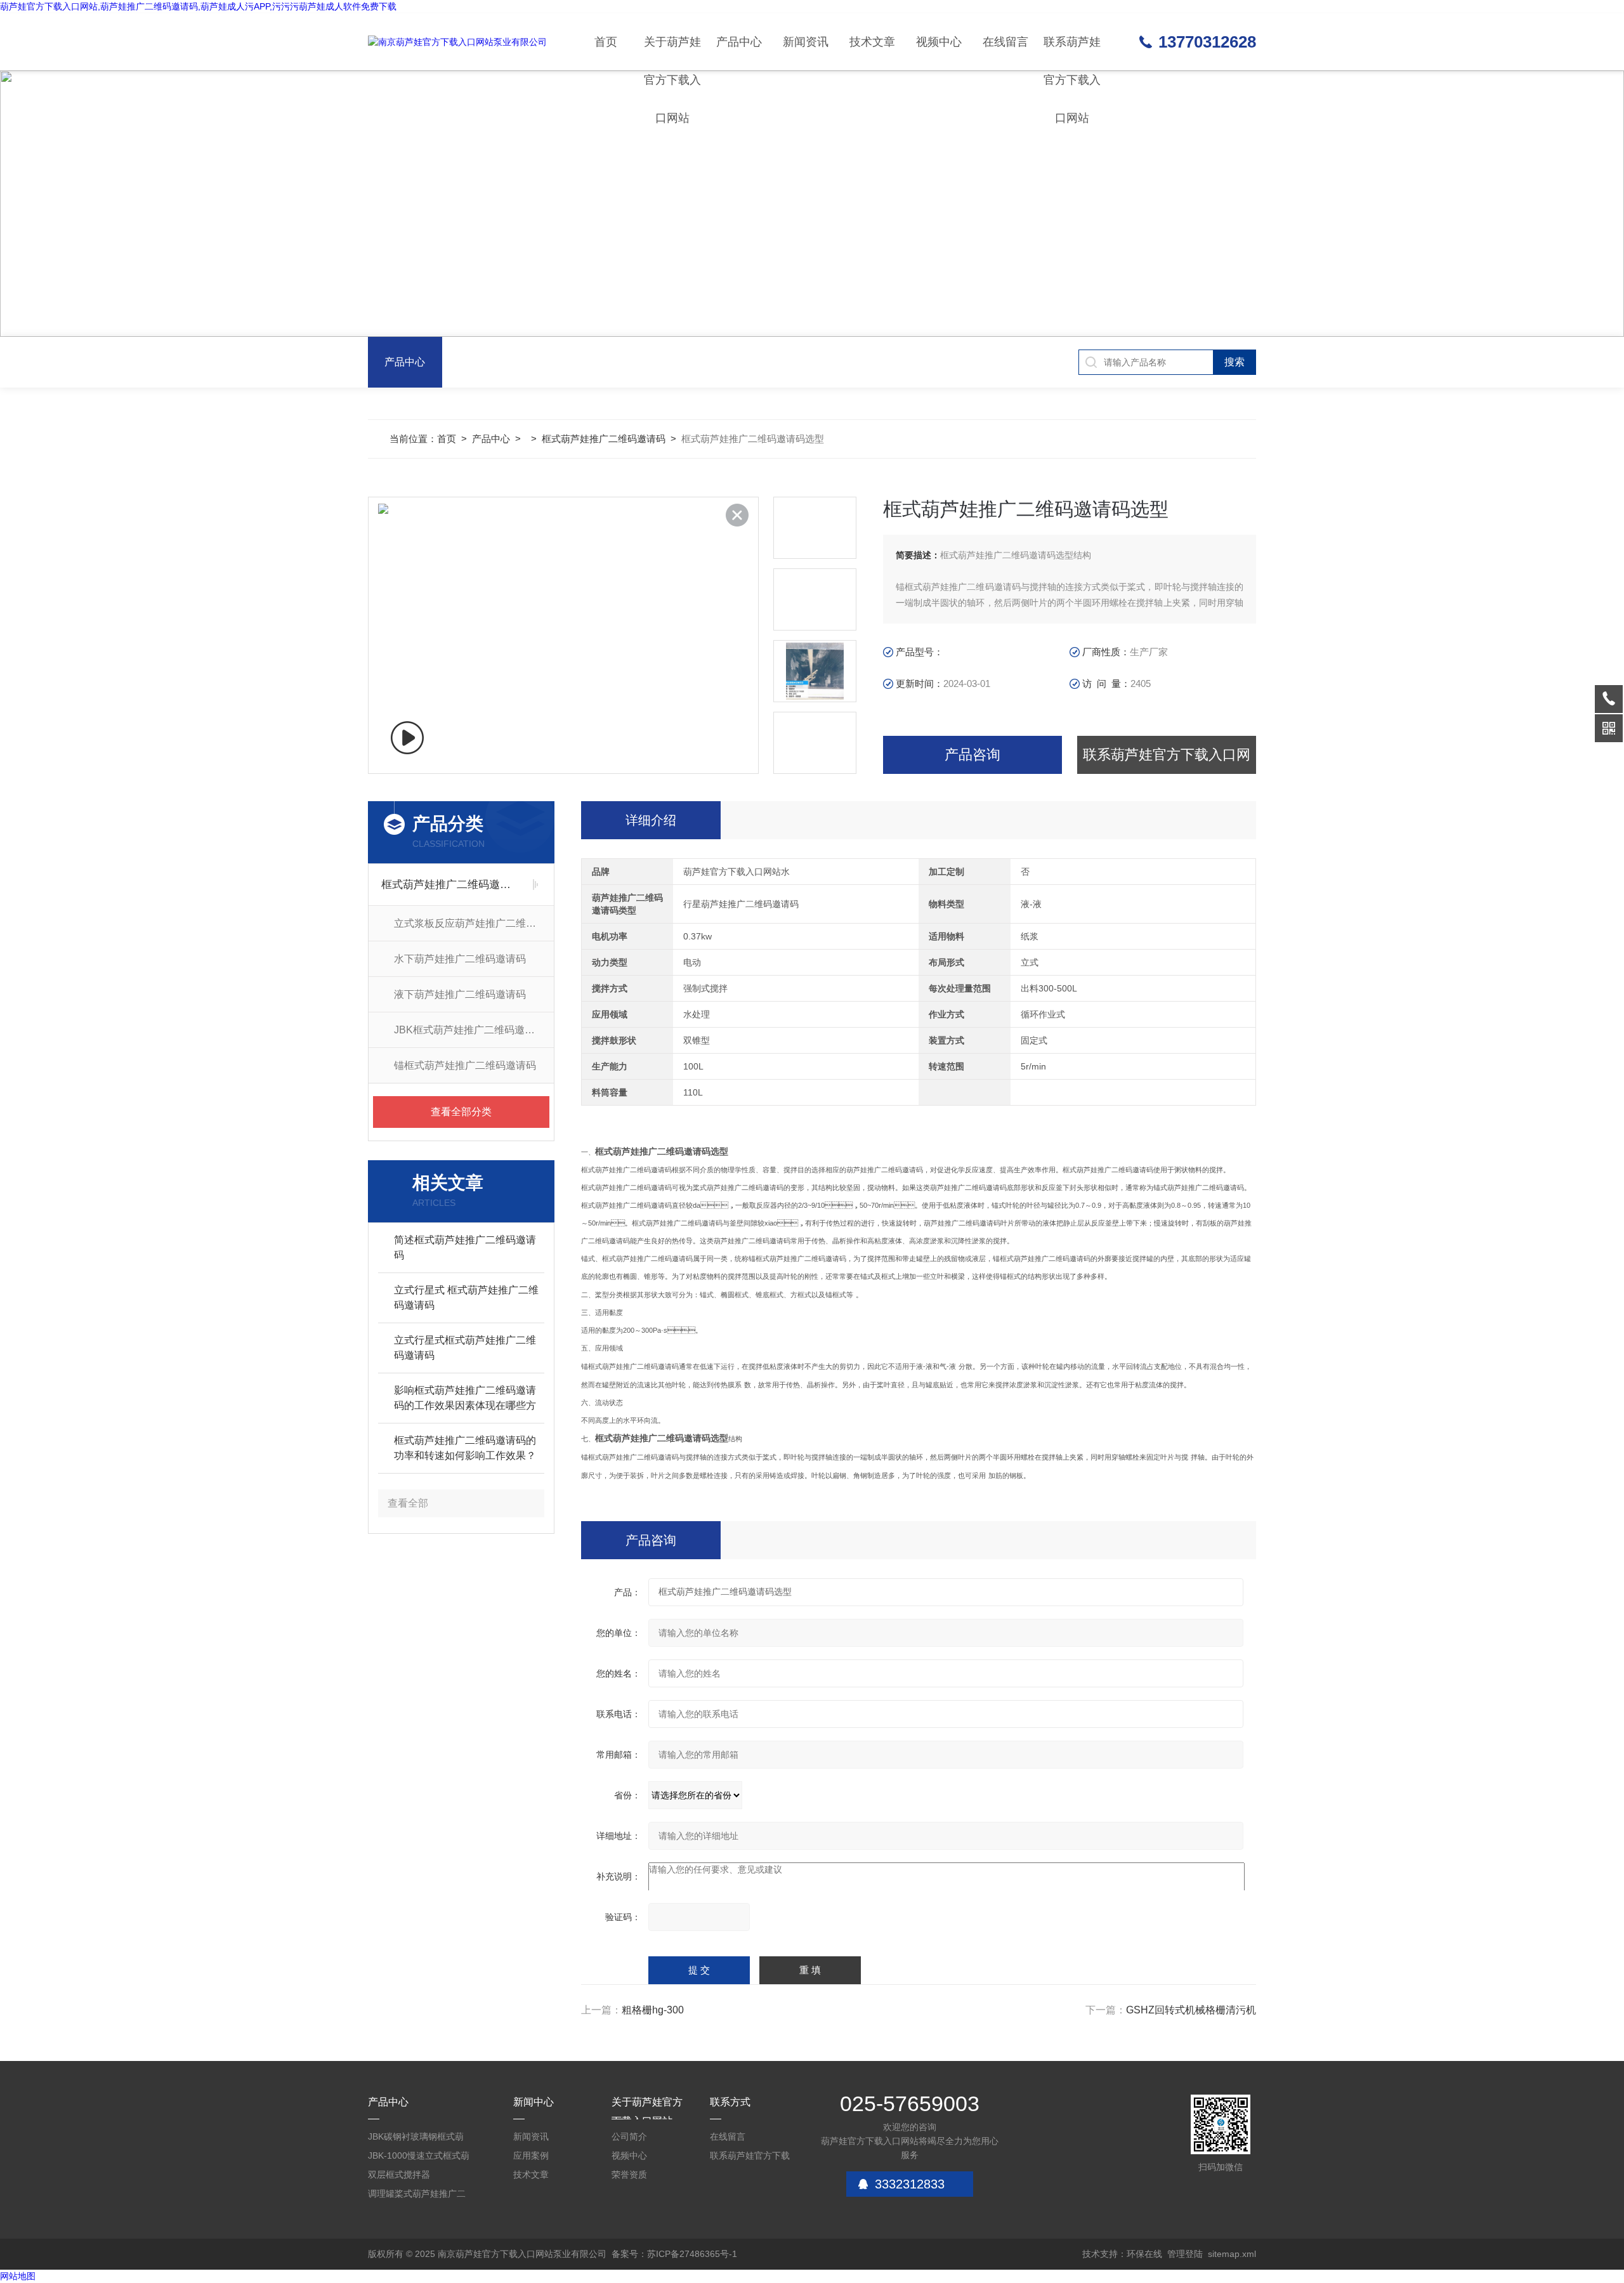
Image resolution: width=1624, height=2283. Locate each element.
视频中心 (939, 42)
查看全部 (408, 1503)
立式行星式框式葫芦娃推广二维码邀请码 (465, 1348)
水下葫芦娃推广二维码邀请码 (460, 959)
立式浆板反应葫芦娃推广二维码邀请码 (474, 923)
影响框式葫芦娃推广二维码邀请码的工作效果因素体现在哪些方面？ (465, 1399)
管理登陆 (1185, 2254)
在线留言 (1005, 42)
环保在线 (1144, 2254)
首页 (606, 42)
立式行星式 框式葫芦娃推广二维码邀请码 (466, 1298)
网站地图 (18, 2276)
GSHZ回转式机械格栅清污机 (1191, 2010)
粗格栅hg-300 (653, 2010)
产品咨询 (972, 755)
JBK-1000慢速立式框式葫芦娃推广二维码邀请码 (419, 2158)
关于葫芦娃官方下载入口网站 (672, 53)
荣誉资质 (629, 2175)
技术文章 (872, 42)
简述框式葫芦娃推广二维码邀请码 (465, 1247)
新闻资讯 (806, 42)
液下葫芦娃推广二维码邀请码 (460, 994)
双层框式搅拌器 (399, 2175)
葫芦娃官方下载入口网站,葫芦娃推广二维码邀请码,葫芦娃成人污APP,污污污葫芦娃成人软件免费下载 (198, 6)
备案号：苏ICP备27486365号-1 (674, 2254)
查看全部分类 (461, 1112)
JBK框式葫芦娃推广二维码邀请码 (469, 1030)
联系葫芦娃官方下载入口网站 (1072, 53)
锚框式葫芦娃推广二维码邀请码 (465, 1065)
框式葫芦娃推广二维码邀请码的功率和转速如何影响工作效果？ (465, 1448)
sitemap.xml (1232, 2254)
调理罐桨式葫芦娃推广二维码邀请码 (417, 2196)
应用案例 (531, 2155)
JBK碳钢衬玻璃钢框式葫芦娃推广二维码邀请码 (416, 2139)
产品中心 (739, 42)
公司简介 (629, 2136)
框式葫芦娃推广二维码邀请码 (604, 439)
